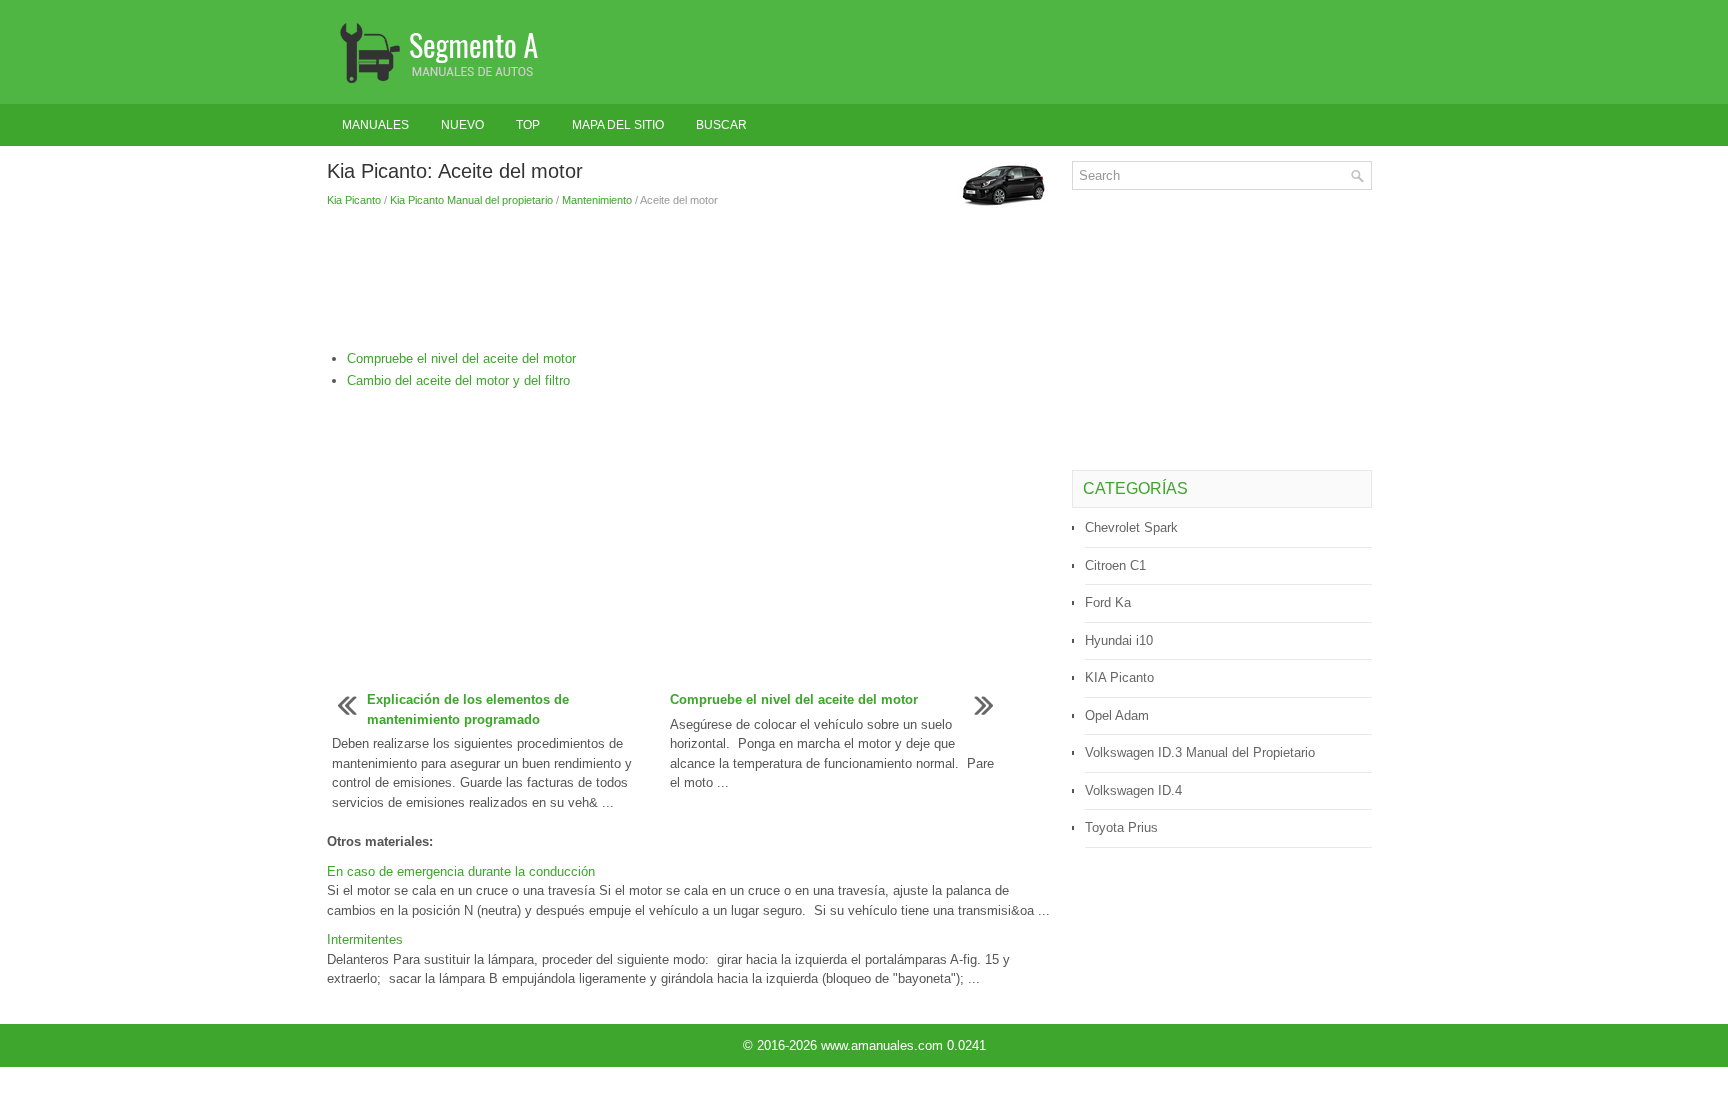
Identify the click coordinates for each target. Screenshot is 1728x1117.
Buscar (721, 125)
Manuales (375, 125)
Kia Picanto (354, 200)
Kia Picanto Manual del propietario (471, 200)
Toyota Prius (1121, 827)
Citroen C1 (1115, 565)
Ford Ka (1108, 602)
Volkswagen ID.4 (1133, 790)
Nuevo (462, 125)
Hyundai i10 (1119, 640)
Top (528, 125)
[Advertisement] (692, 279)
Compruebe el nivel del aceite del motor (461, 358)
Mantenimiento (597, 200)
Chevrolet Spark (1131, 527)
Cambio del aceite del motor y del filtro (458, 380)
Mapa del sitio (618, 125)
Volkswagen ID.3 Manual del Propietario (1200, 752)
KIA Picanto (1119, 677)
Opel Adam (1117, 715)
